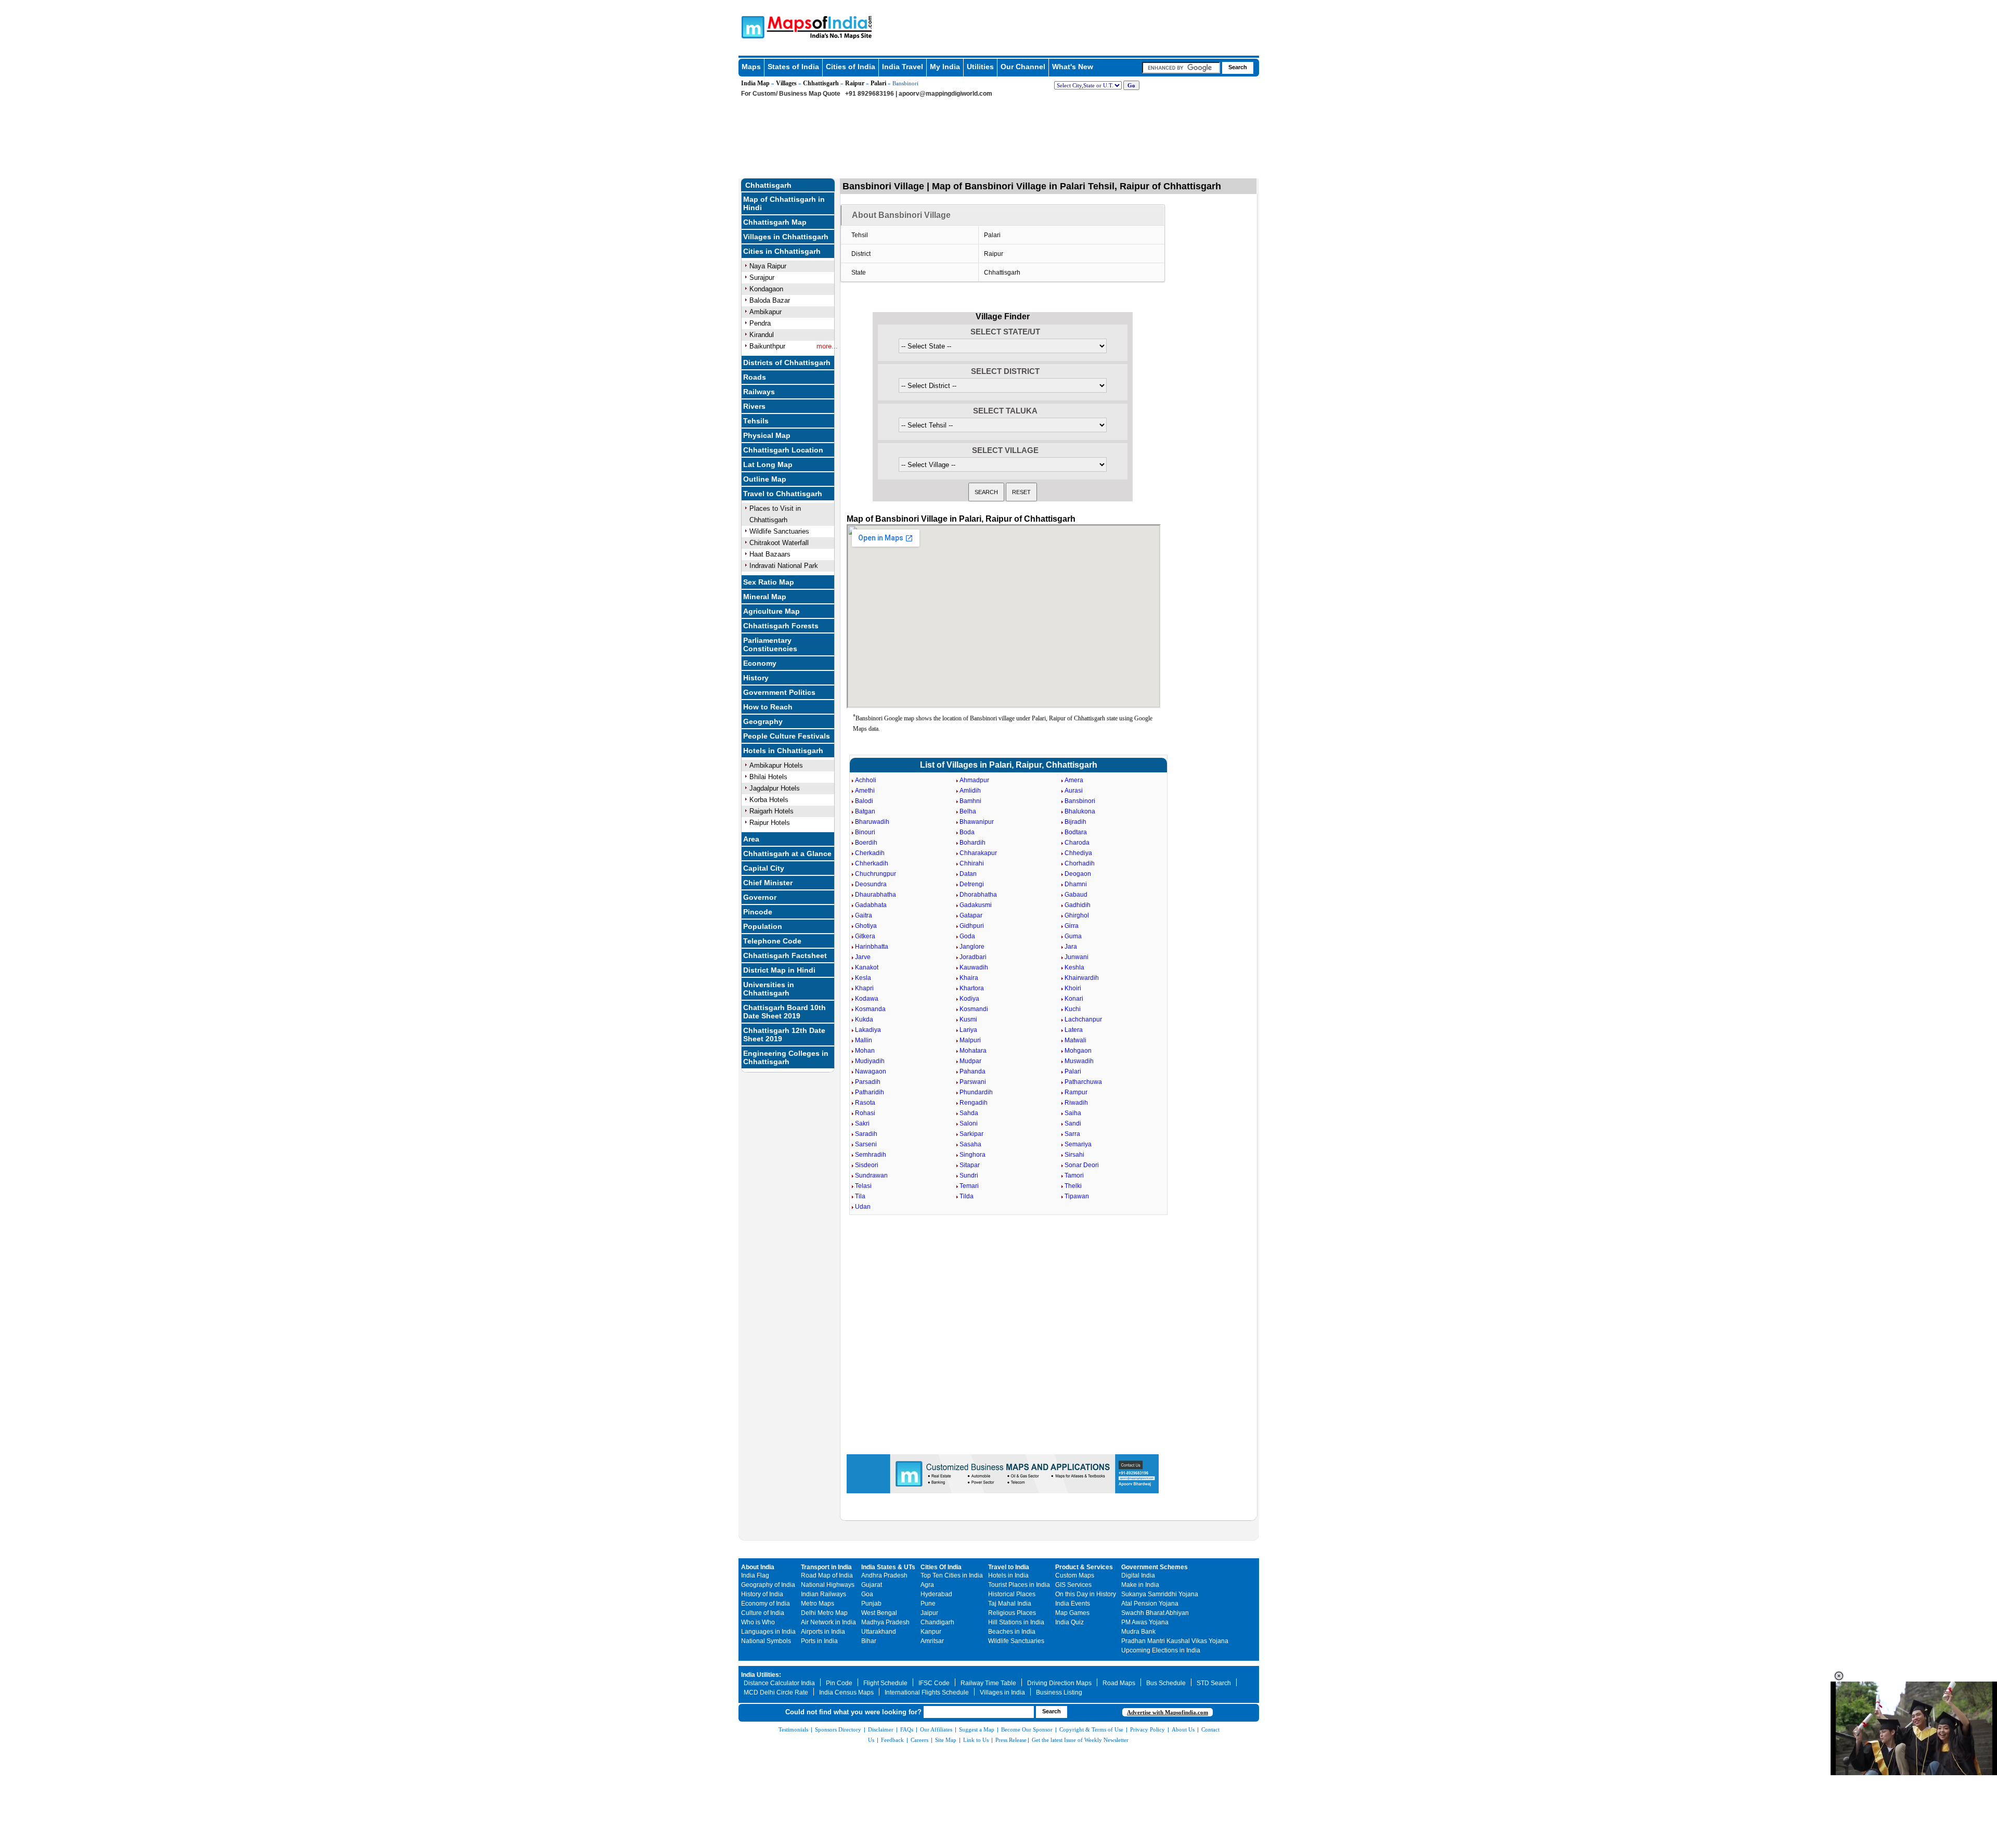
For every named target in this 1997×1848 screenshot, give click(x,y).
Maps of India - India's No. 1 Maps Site (751, 27)
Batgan (865, 811)
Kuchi (1073, 1009)
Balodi (864, 801)
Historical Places (1012, 1594)
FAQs (907, 1729)
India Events (1073, 1604)
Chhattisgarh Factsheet (785, 955)
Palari (878, 83)
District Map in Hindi (779, 970)
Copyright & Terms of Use (1091, 1729)
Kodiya (969, 999)
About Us (1183, 1729)
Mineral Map (765, 597)
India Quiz (1069, 1622)
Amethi (865, 791)
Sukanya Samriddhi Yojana (1160, 1594)
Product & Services (1084, 1567)
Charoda (1077, 843)
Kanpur (931, 1632)
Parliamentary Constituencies (770, 644)
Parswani (973, 1082)
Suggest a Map (977, 1729)
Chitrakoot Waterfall (779, 543)
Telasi (863, 1186)
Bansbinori (1080, 801)
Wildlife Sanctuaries (779, 531)
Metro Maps (818, 1604)
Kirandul (762, 335)
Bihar (869, 1641)
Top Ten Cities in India (952, 1575)
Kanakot (867, 967)
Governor (760, 897)
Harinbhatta (872, 947)
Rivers (754, 406)
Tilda (967, 1196)
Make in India (1140, 1585)
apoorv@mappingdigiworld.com (945, 94)
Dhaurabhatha (876, 895)
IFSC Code (934, 1683)
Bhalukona (1080, 811)
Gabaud (1076, 895)
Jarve (863, 957)
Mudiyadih (870, 1061)
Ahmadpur (974, 780)
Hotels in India (1008, 1575)
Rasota (865, 1103)
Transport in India (826, 1567)
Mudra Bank (1138, 1632)
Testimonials (793, 1729)
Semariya (1078, 1144)
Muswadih (1079, 1061)
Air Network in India (828, 1622)
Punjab (871, 1604)
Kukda (864, 1019)
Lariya (968, 1030)
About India (758, 1567)
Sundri (969, 1175)
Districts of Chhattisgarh (787, 363)
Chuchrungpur (876, 874)
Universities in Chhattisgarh (769, 989)
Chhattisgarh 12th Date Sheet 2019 (784, 1035)
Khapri (864, 988)
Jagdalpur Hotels (775, 788)
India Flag (755, 1575)
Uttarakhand (879, 1632)
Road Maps (1119, 1683)
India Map (755, 83)
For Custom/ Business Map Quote (791, 94)
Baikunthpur (767, 346)
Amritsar (932, 1641)
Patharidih (870, 1092)
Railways (759, 392)
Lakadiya (868, 1030)
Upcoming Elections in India (1161, 1650)
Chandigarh (937, 1622)
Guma (1073, 936)
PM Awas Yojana (1145, 1622)
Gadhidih (1078, 905)
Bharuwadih (872, 822)
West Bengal (879, 1613)
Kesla (863, 978)
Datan (968, 874)
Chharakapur (978, 853)
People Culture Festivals (787, 736)
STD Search (1214, 1683)
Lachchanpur (1083, 1019)
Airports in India (823, 1632)
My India (945, 67)
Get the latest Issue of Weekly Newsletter (1080, 1740)
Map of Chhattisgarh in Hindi (784, 203)
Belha (968, 811)
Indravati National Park (784, 566)
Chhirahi (972, 863)
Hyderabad (936, 1594)
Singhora (972, 1155)
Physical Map (767, 435)
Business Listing (1059, 1692)
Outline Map (765, 479)
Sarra (1072, 1134)
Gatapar (971, 915)
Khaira (969, 978)
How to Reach (768, 707)
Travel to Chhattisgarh (783, 494)
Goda (967, 936)
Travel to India (1009, 1567)
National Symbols (766, 1641)
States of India (793, 67)
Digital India (1138, 1575)
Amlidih (970, 791)
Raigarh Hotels (771, 811)
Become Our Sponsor (1027, 1729)
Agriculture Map (771, 611)
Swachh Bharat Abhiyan (1155, 1613)
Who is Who (758, 1622)
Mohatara (973, 1051)
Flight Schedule (885, 1683)
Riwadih (1076, 1103)
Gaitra (864, 915)
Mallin (864, 1040)
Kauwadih (974, 967)
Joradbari (973, 957)
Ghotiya (866, 926)
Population (763, 926)
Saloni (969, 1123)
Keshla (1074, 967)
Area (751, 839)
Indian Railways (824, 1594)
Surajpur (762, 277)
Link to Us (976, 1740)
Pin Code (839, 1683)
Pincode (758, 912)
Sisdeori (867, 1165)
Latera (1074, 1030)
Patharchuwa (1083, 1082)
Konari (1074, 999)
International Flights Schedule (927, 1692)
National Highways (828, 1585)
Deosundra (871, 884)
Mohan (865, 1051)
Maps (751, 67)
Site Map (946, 1740)
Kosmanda (870, 1009)
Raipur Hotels (770, 823)
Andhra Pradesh (884, 1575)
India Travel (903, 67)
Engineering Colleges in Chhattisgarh (786, 1057)
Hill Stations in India (1016, 1622)
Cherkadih (870, 853)
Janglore (972, 947)
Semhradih (871, 1155)
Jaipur (929, 1613)
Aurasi (1074, 791)
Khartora (972, 988)
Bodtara (1076, 832)
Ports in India (819, 1641)
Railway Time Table (988, 1683)
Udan (863, 1207)
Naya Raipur (768, 266)
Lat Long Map (768, 464)
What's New (1073, 67)
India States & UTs (888, 1567)
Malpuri (970, 1040)
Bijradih (1075, 822)
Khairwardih (1082, 978)
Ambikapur (766, 312)
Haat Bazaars (770, 554)
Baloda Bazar (770, 300)
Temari (969, 1186)
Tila (860, 1196)
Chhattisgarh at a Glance (787, 854)
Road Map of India (827, 1575)
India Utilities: (761, 1675)
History (756, 678)
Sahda (969, 1113)
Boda (967, 832)
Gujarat (872, 1585)
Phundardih (976, 1092)
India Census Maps (846, 1692)
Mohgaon (1078, 1051)
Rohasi (865, 1113)
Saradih (866, 1134)
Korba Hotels (769, 800)
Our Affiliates (936, 1729)
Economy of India (766, 1604)
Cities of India (851, 67)
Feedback (892, 1740)
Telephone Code (772, 941)
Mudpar (970, 1061)
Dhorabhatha (978, 895)
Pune (928, 1604)
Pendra (760, 323)
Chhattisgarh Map (775, 222)
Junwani (1077, 957)
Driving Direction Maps (1059, 1683)
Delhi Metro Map (824, 1613)
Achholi (866, 780)
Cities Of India (941, 1567)
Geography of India (768, 1585)
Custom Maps (1075, 1575)
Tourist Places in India (1019, 1585)
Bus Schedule (1166, 1683)
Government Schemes (1155, 1567)
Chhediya (1078, 853)
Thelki (1073, 1186)
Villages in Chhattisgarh (786, 237)
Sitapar (970, 1165)
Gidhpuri (972, 926)
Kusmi (968, 1019)
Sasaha (970, 1144)
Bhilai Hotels (768, 777)
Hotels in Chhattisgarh (783, 751)
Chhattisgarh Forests (781, 626)
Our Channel (1023, 67)
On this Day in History (1086, 1594)
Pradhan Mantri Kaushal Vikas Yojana (1175, 1641)
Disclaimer (881, 1729)
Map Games (1072, 1613)
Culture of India (763, 1613)
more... (827, 346)
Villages (786, 83)
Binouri (865, 832)
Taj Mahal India (1010, 1604)
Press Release (1011, 1740)
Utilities (980, 67)
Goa (867, 1594)
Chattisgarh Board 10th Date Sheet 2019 (784, 1012)
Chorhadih (1080, 863)
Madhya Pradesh (885, 1622)
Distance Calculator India (779, 1683)
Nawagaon (871, 1071)
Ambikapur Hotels (776, 765)
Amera (1074, 780)
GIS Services (1073, 1585)
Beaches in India (1012, 1632)
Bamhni (970, 801)
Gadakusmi (976, 905)
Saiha (1073, 1113)
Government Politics (779, 692)
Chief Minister (768, 883)
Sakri (862, 1123)
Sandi (1073, 1123)
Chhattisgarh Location (783, 450)
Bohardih (972, 843)
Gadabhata (871, 905)
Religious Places (1012, 1613)
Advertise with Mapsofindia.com (1168, 1712)
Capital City (764, 868)
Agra (927, 1585)
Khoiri (1073, 988)
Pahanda (972, 1071)
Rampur (1076, 1092)
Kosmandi (974, 1009)
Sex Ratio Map (769, 582)
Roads (755, 377)
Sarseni (866, 1144)
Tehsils (756, 421)
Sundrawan (871, 1175)
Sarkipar (971, 1134)
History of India (762, 1594)
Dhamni (1076, 884)
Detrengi (972, 884)
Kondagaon (766, 289)
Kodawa (867, 999)
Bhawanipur (977, 822)
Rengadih (974, 1103)
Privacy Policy (1147, 1729)
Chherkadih (872, 863)
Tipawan (1077, 1196)
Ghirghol (1077, 915)
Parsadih (868, 1082)
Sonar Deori (1082, 1165)
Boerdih (866, 843)
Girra (1072, 926)
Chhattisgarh (821, 83)
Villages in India (1002, 1692)
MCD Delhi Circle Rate (776, 1692)
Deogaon (1078, 874)
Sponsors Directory (838, 1729)
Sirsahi (1074, 1155)
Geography (763, 721)
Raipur (855, 83)
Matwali (1075, 1040)
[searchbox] (1181, 68)
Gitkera (865, 936)
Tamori (1074, 1175)
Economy (760, 663)
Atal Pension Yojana (1150, 1604)
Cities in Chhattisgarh (782, 251)
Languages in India (768, 1632)
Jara (1071, 947)
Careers (919, 1740)
